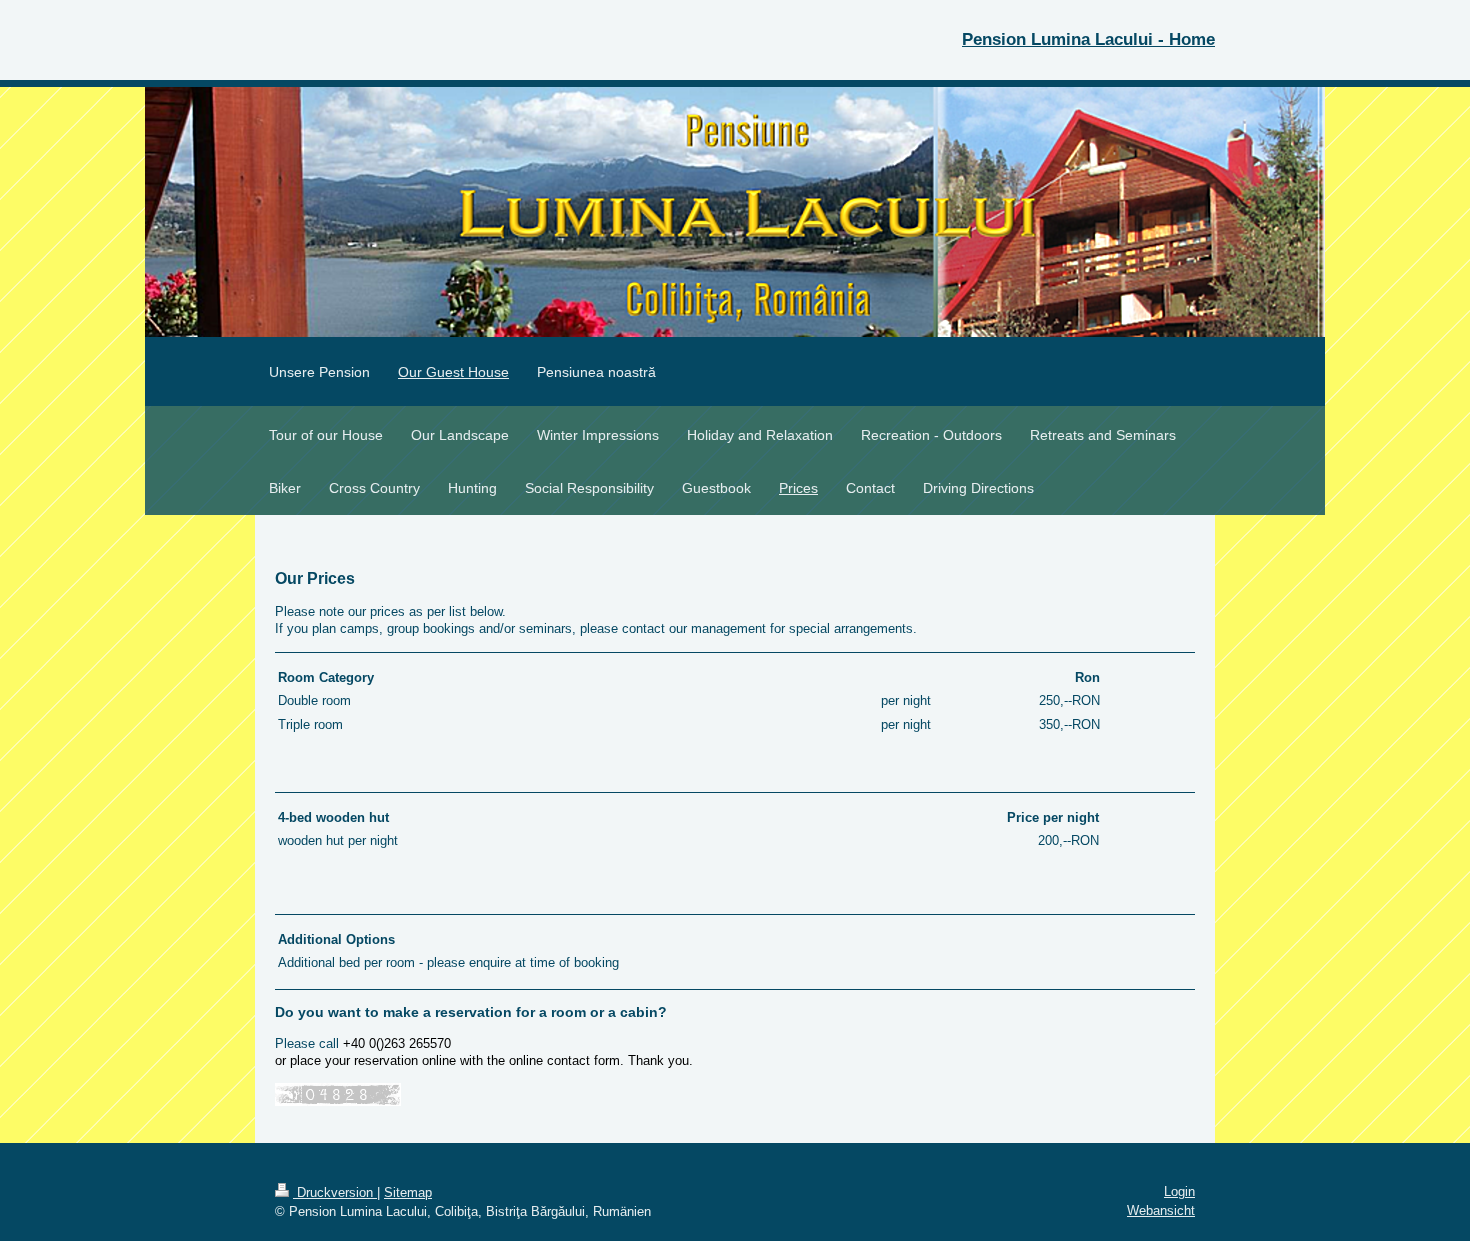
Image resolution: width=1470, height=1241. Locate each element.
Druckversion (335, 1192)
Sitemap (408, 1192)
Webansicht (1161, 1210)
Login (1179, 1191)
